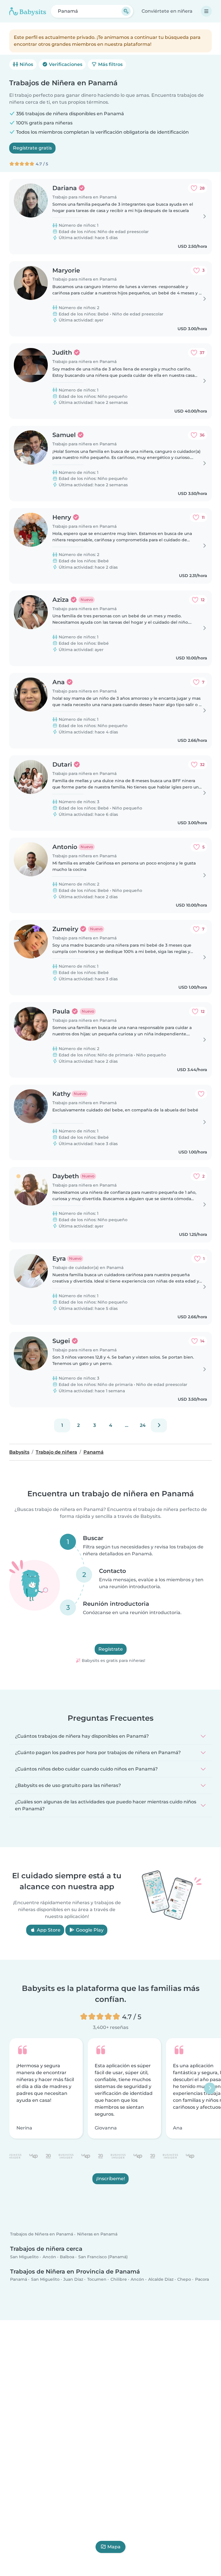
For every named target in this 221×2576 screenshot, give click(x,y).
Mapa (114, 2547)
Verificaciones (65, 64)
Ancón (49, 2257)
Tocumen (97, 2280)
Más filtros (110, 64)
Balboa (67, 2257)
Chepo (184, 2280)
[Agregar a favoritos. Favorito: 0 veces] (201, 1094)
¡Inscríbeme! (110, 2179)
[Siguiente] (159, 1425)
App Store (48, 1930)
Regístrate (111, 1649)
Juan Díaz (73, 2280)
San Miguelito (24, 2257)
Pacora (202, 2280)
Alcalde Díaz (161, 2280)
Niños (26, 64)
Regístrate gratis (32, 148)
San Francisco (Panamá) (103, 2257)
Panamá (19, 2280)
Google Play (89, 1930)
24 (143, 1425)
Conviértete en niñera (167, 11)
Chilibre (119, 2280)
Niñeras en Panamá (97, 2234)
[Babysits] (28, 11)
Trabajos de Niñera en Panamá (42, 2234)
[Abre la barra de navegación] (206, 11)
